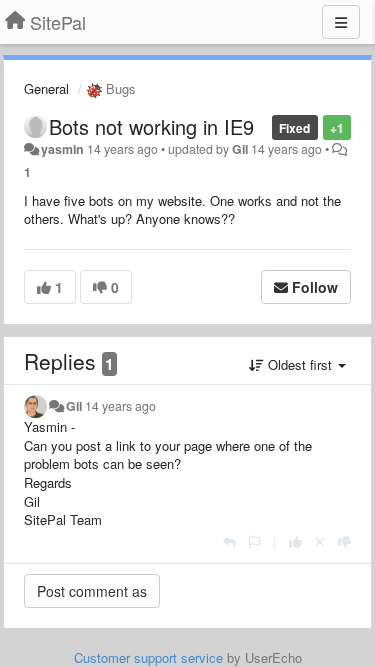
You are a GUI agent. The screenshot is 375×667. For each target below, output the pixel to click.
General (46, 88)
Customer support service (148, 657)
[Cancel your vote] (320, 541)
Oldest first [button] (300, 364)
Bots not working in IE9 (151, 126)
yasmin (62, 149)
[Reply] (229, 541)
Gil (240, 149)
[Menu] (341, 22)
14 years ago (120, 406)
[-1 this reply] (344, 541)
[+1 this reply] (295, 541)
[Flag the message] (254, 541)
